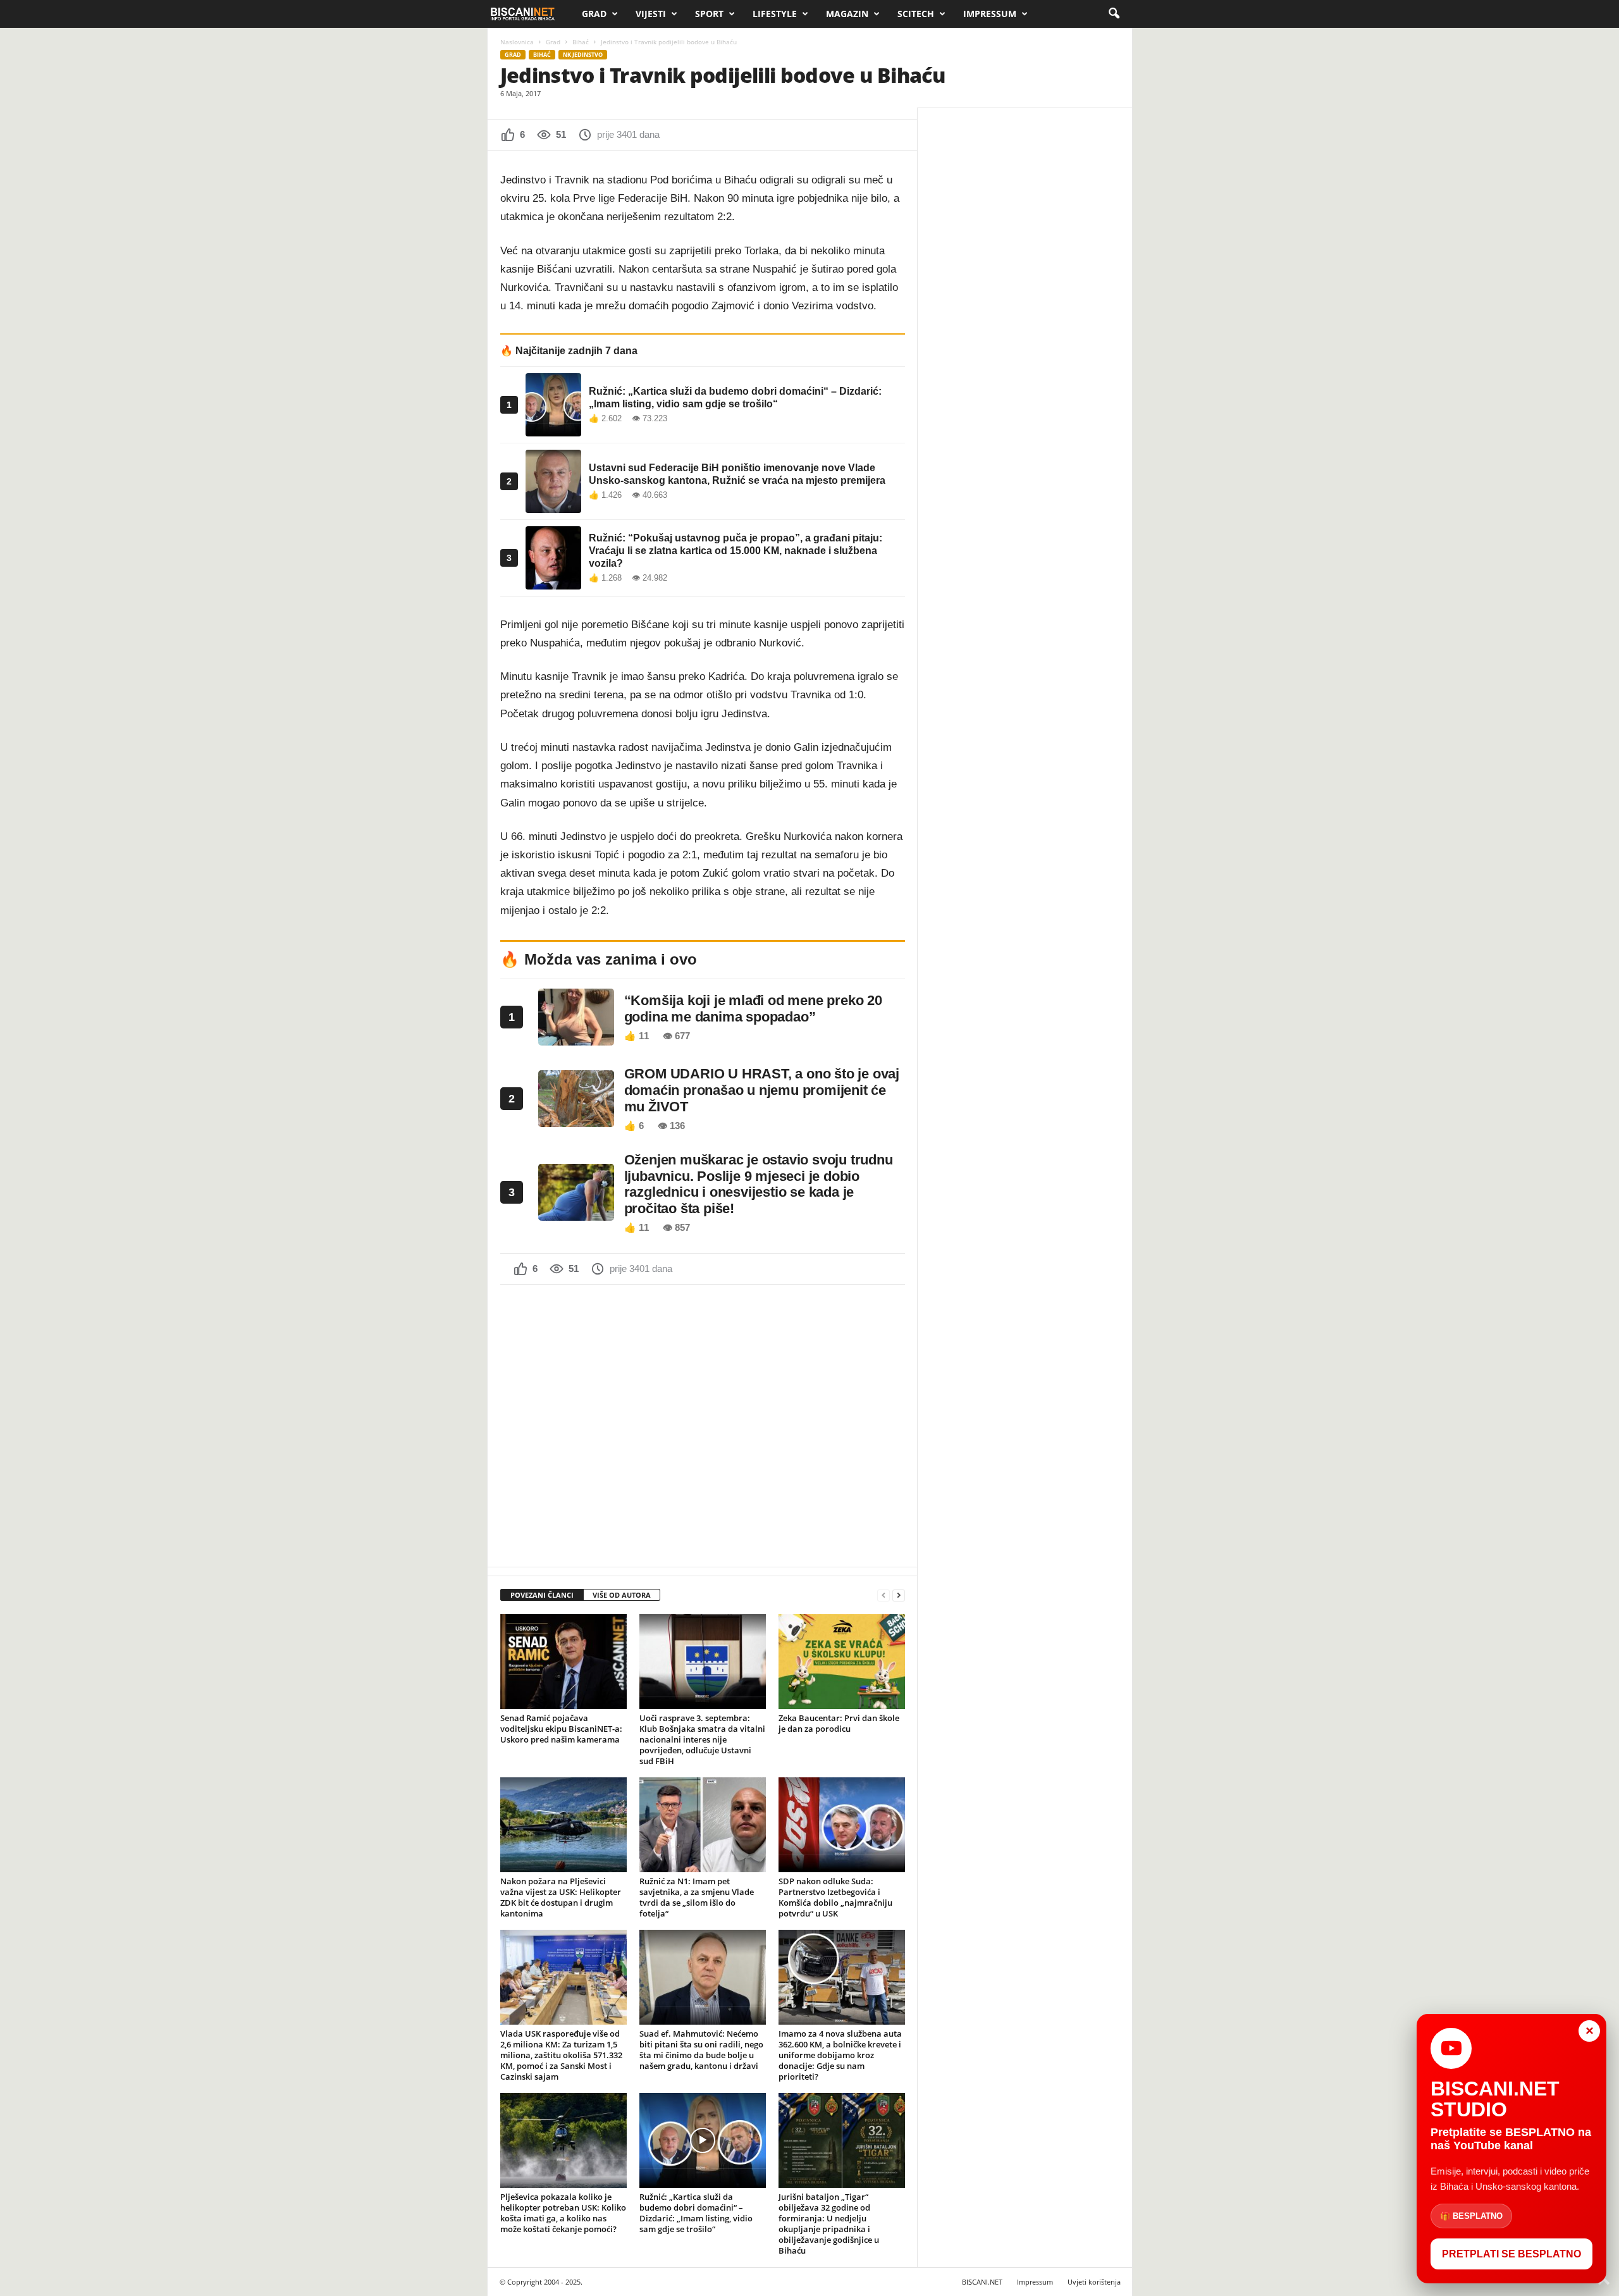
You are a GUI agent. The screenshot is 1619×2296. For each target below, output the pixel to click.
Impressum (990, 14)
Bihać (581, 42)
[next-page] (899, 1595)
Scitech (916, 14)
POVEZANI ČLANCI (542, 1595)
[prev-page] (883, 1595)
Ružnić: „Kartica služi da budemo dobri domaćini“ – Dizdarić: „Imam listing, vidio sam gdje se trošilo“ (696, 2213)
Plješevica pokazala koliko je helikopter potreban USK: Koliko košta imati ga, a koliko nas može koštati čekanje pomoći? (563, 2213)
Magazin (847, 14)
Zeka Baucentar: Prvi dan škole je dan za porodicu (839, 1723)
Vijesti (651, 14)
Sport (709, 14)
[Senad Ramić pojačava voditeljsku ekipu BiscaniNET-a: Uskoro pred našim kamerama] (563, 1662)
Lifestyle (775, 14)
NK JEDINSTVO (583, 55)
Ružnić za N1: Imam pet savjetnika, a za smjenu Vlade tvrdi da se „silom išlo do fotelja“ (697, 1897)
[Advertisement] (703, 1424)
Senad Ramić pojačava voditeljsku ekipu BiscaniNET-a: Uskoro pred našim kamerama (561, 1729)
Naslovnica (517, 42)
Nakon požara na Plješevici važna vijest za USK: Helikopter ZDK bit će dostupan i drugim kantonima (561, 1897)
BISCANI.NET (982, 2282)
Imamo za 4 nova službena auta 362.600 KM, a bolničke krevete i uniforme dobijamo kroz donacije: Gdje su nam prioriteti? (840, 2055)
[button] (1114, 14)
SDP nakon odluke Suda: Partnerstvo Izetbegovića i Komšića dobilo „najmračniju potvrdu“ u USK (835, 1897)
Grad (594, 14)
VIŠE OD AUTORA (622, 1595)
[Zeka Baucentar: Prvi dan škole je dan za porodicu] (842, 1662)
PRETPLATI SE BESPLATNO (1511, 2254)
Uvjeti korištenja (1094, 2282)
